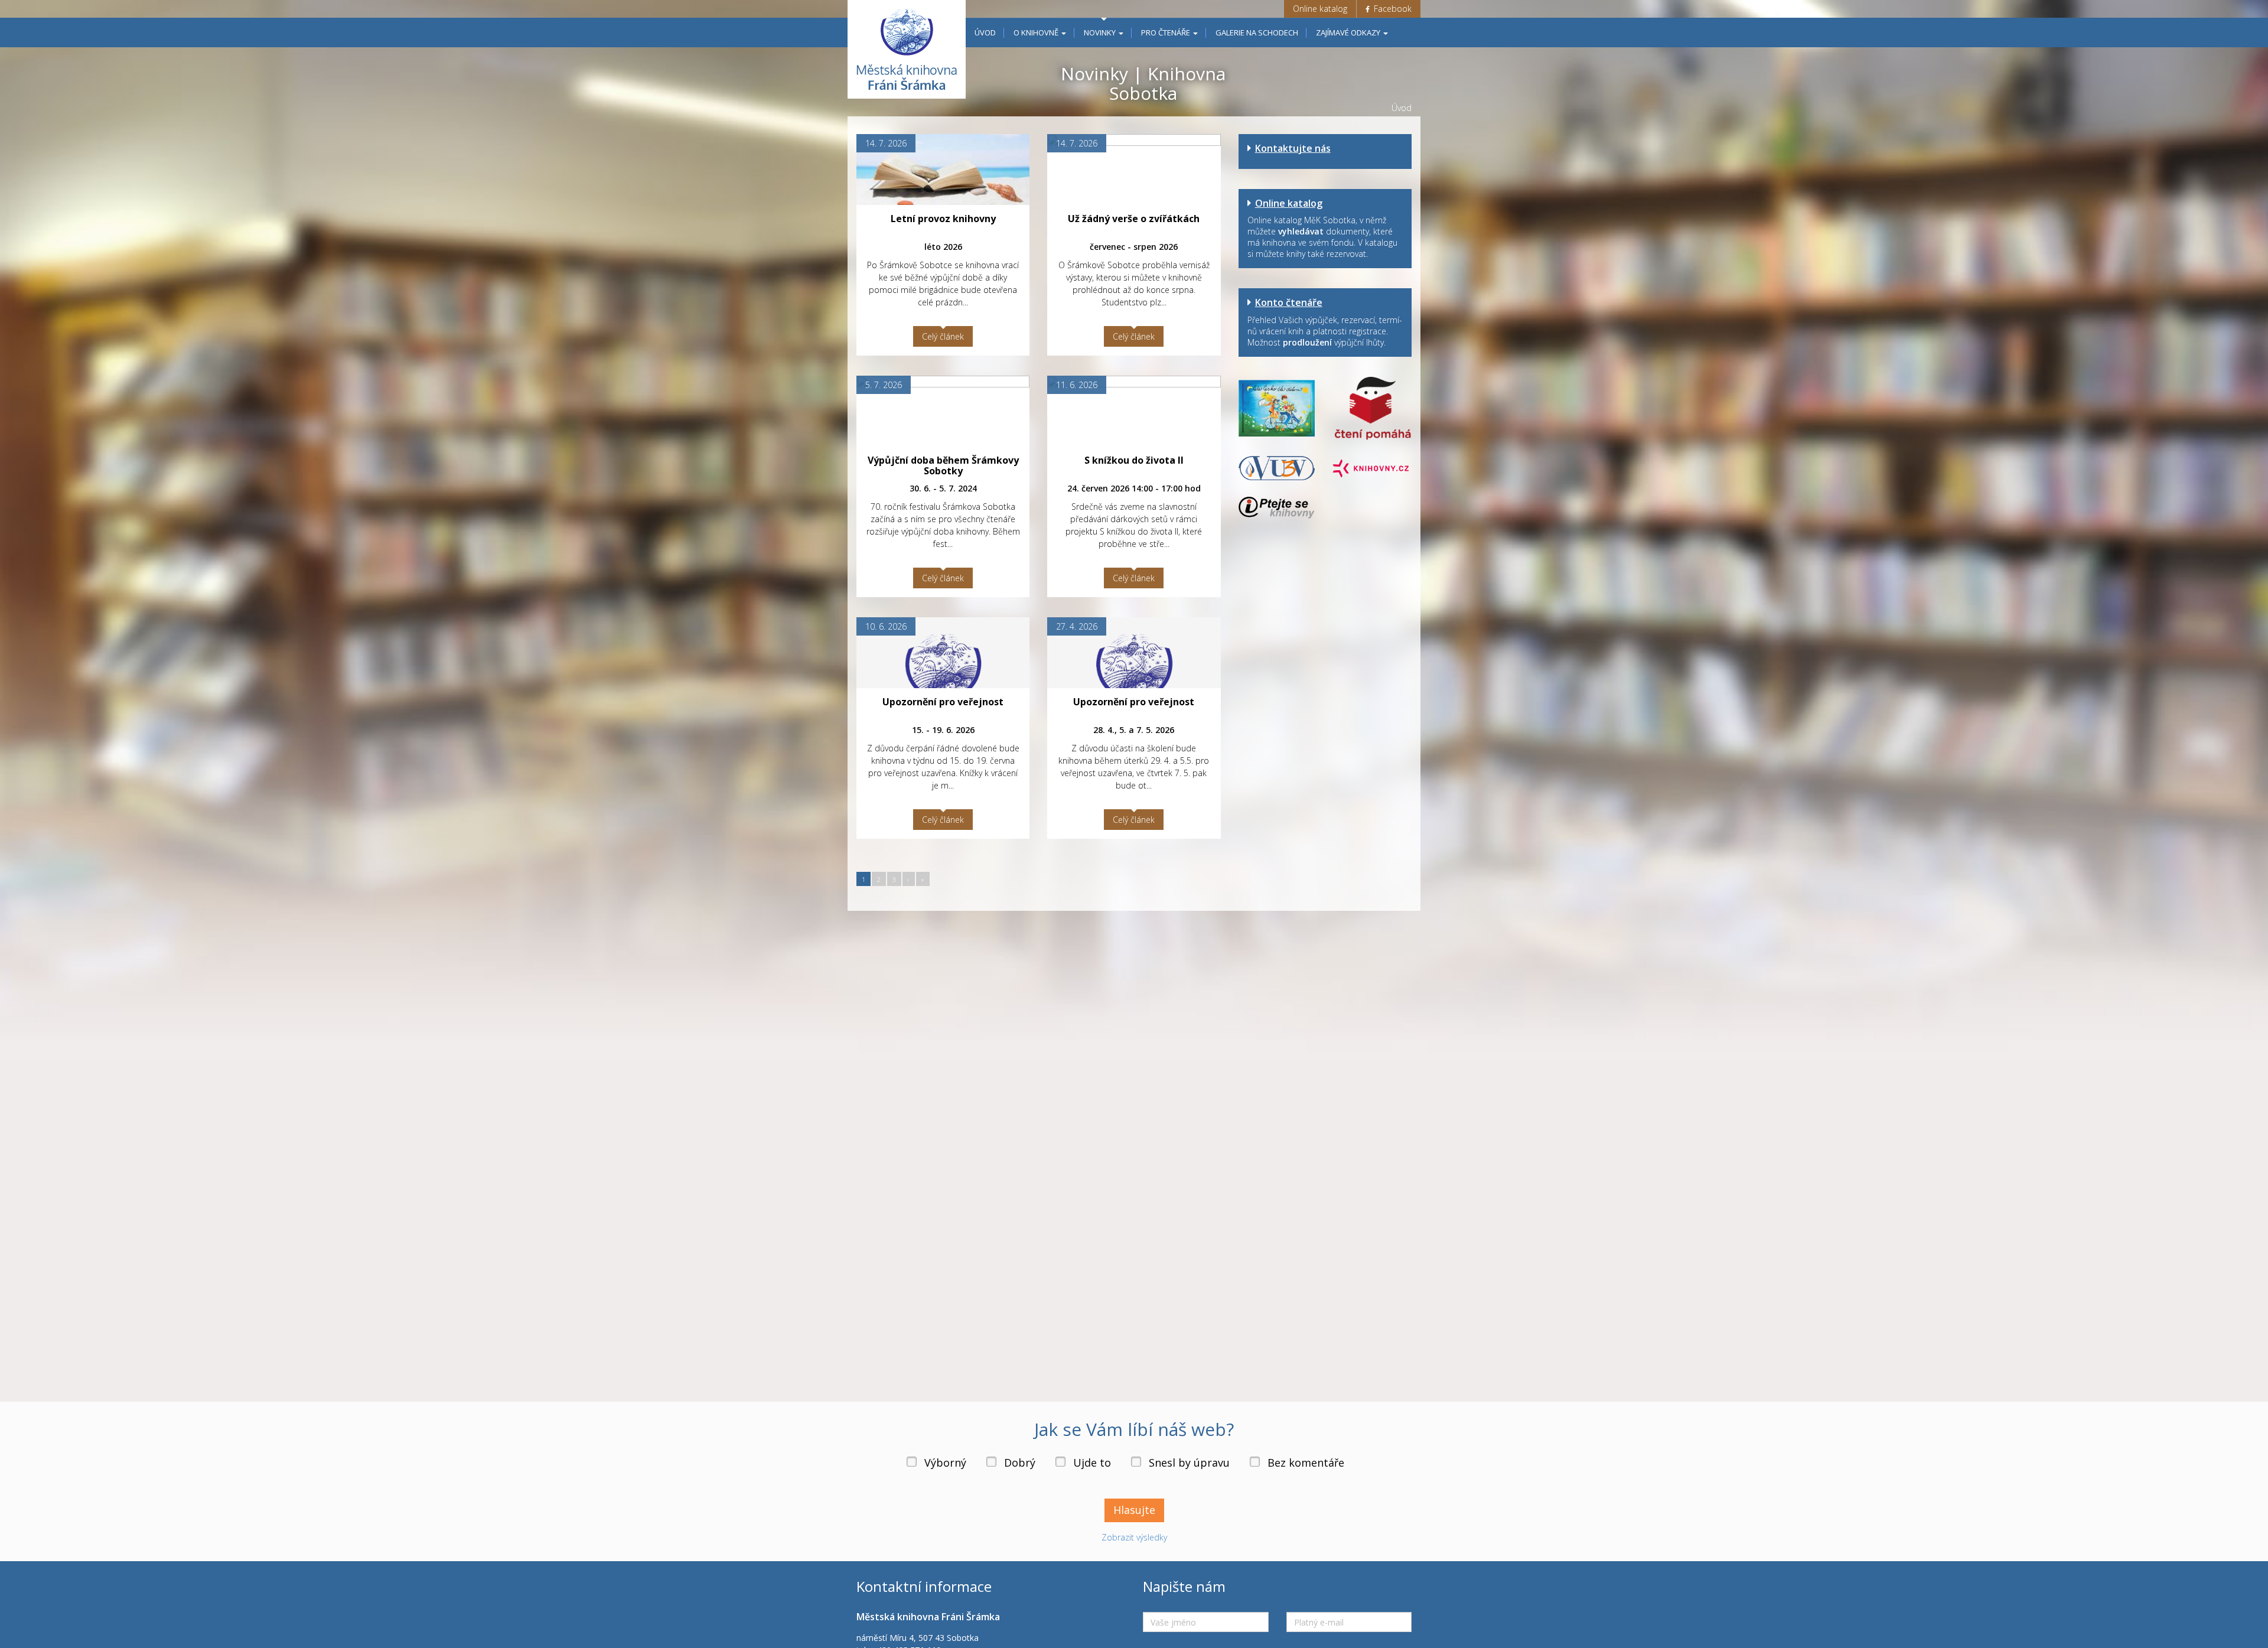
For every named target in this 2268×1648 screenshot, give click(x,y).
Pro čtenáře (1166, 32)
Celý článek (943, 336)
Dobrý (1020, 1463)
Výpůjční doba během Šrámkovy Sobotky (943, 465)
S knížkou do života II (1134, 460)
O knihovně (1037, 32)
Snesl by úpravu (1189, 1463)
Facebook (1392, 9)
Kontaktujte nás (1293, 148)
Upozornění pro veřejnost (943, 702)
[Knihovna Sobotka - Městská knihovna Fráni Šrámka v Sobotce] (907, 49)
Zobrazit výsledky (1134, 1537)
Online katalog (1320, 9)
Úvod (985, 32)
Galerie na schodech (1257, 32)
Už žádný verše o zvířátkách (1134, 219)
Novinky (1101, 32)
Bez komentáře (1306, 1463)
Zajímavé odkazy (1349, 32)
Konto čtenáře (1289, 302)
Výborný (945, 1463)
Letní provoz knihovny (943, 219)
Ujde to (1092, 1463)
